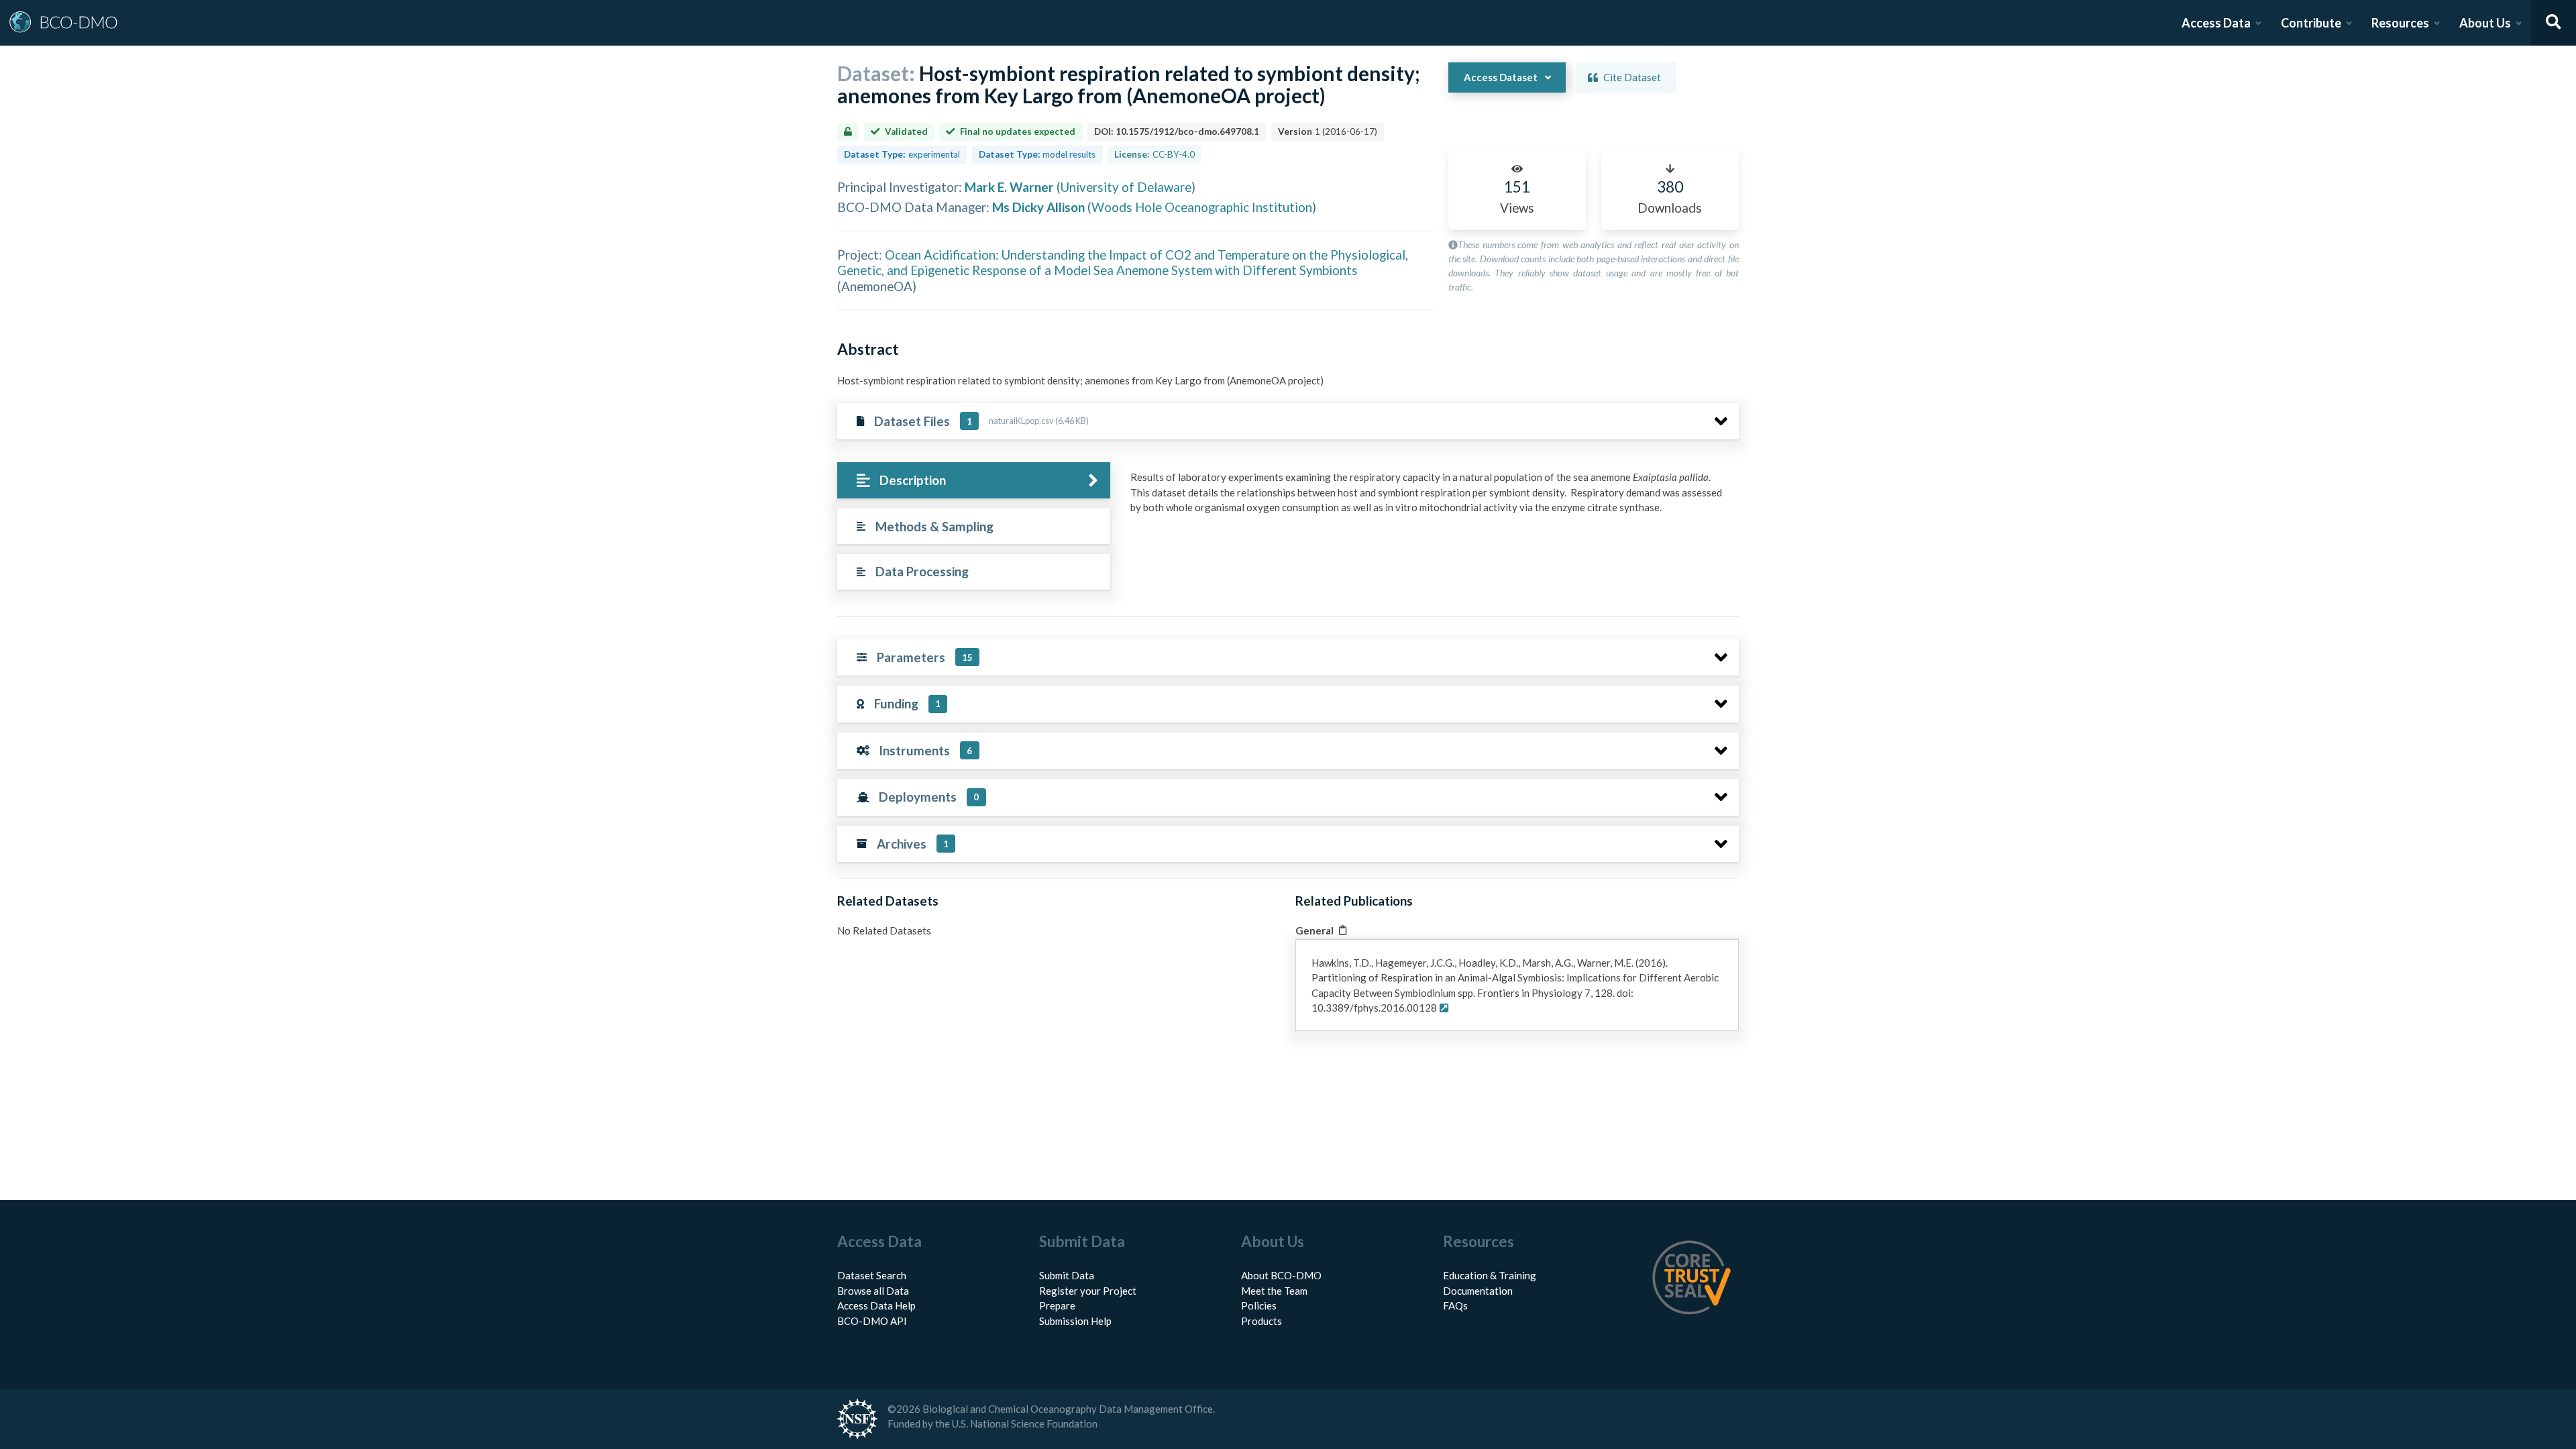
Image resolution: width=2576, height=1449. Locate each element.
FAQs (1455, 1305)
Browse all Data (873, 1291)
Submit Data (1067, 1275)
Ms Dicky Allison (1038, 207)
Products (1262, 1321)
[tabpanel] (1431, 497)
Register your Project (1088, 1291)
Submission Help (1075, 1321)
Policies (1259, 1305)
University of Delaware (1126, 187)
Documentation (1478, 1291)
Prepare (1057, 1305)
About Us (2485, 23)
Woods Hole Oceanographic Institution (1202, 207)
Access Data (2216, 23)
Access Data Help (876, 1305)
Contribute (2311, 23)
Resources (2400, 23)
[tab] (974, 481)
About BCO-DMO (1281, 1275)
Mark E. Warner (1009, 187)
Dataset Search (872, 1275)
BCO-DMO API (872, 1321)
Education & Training (1490, 1275)
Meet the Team (1274, 1291)
